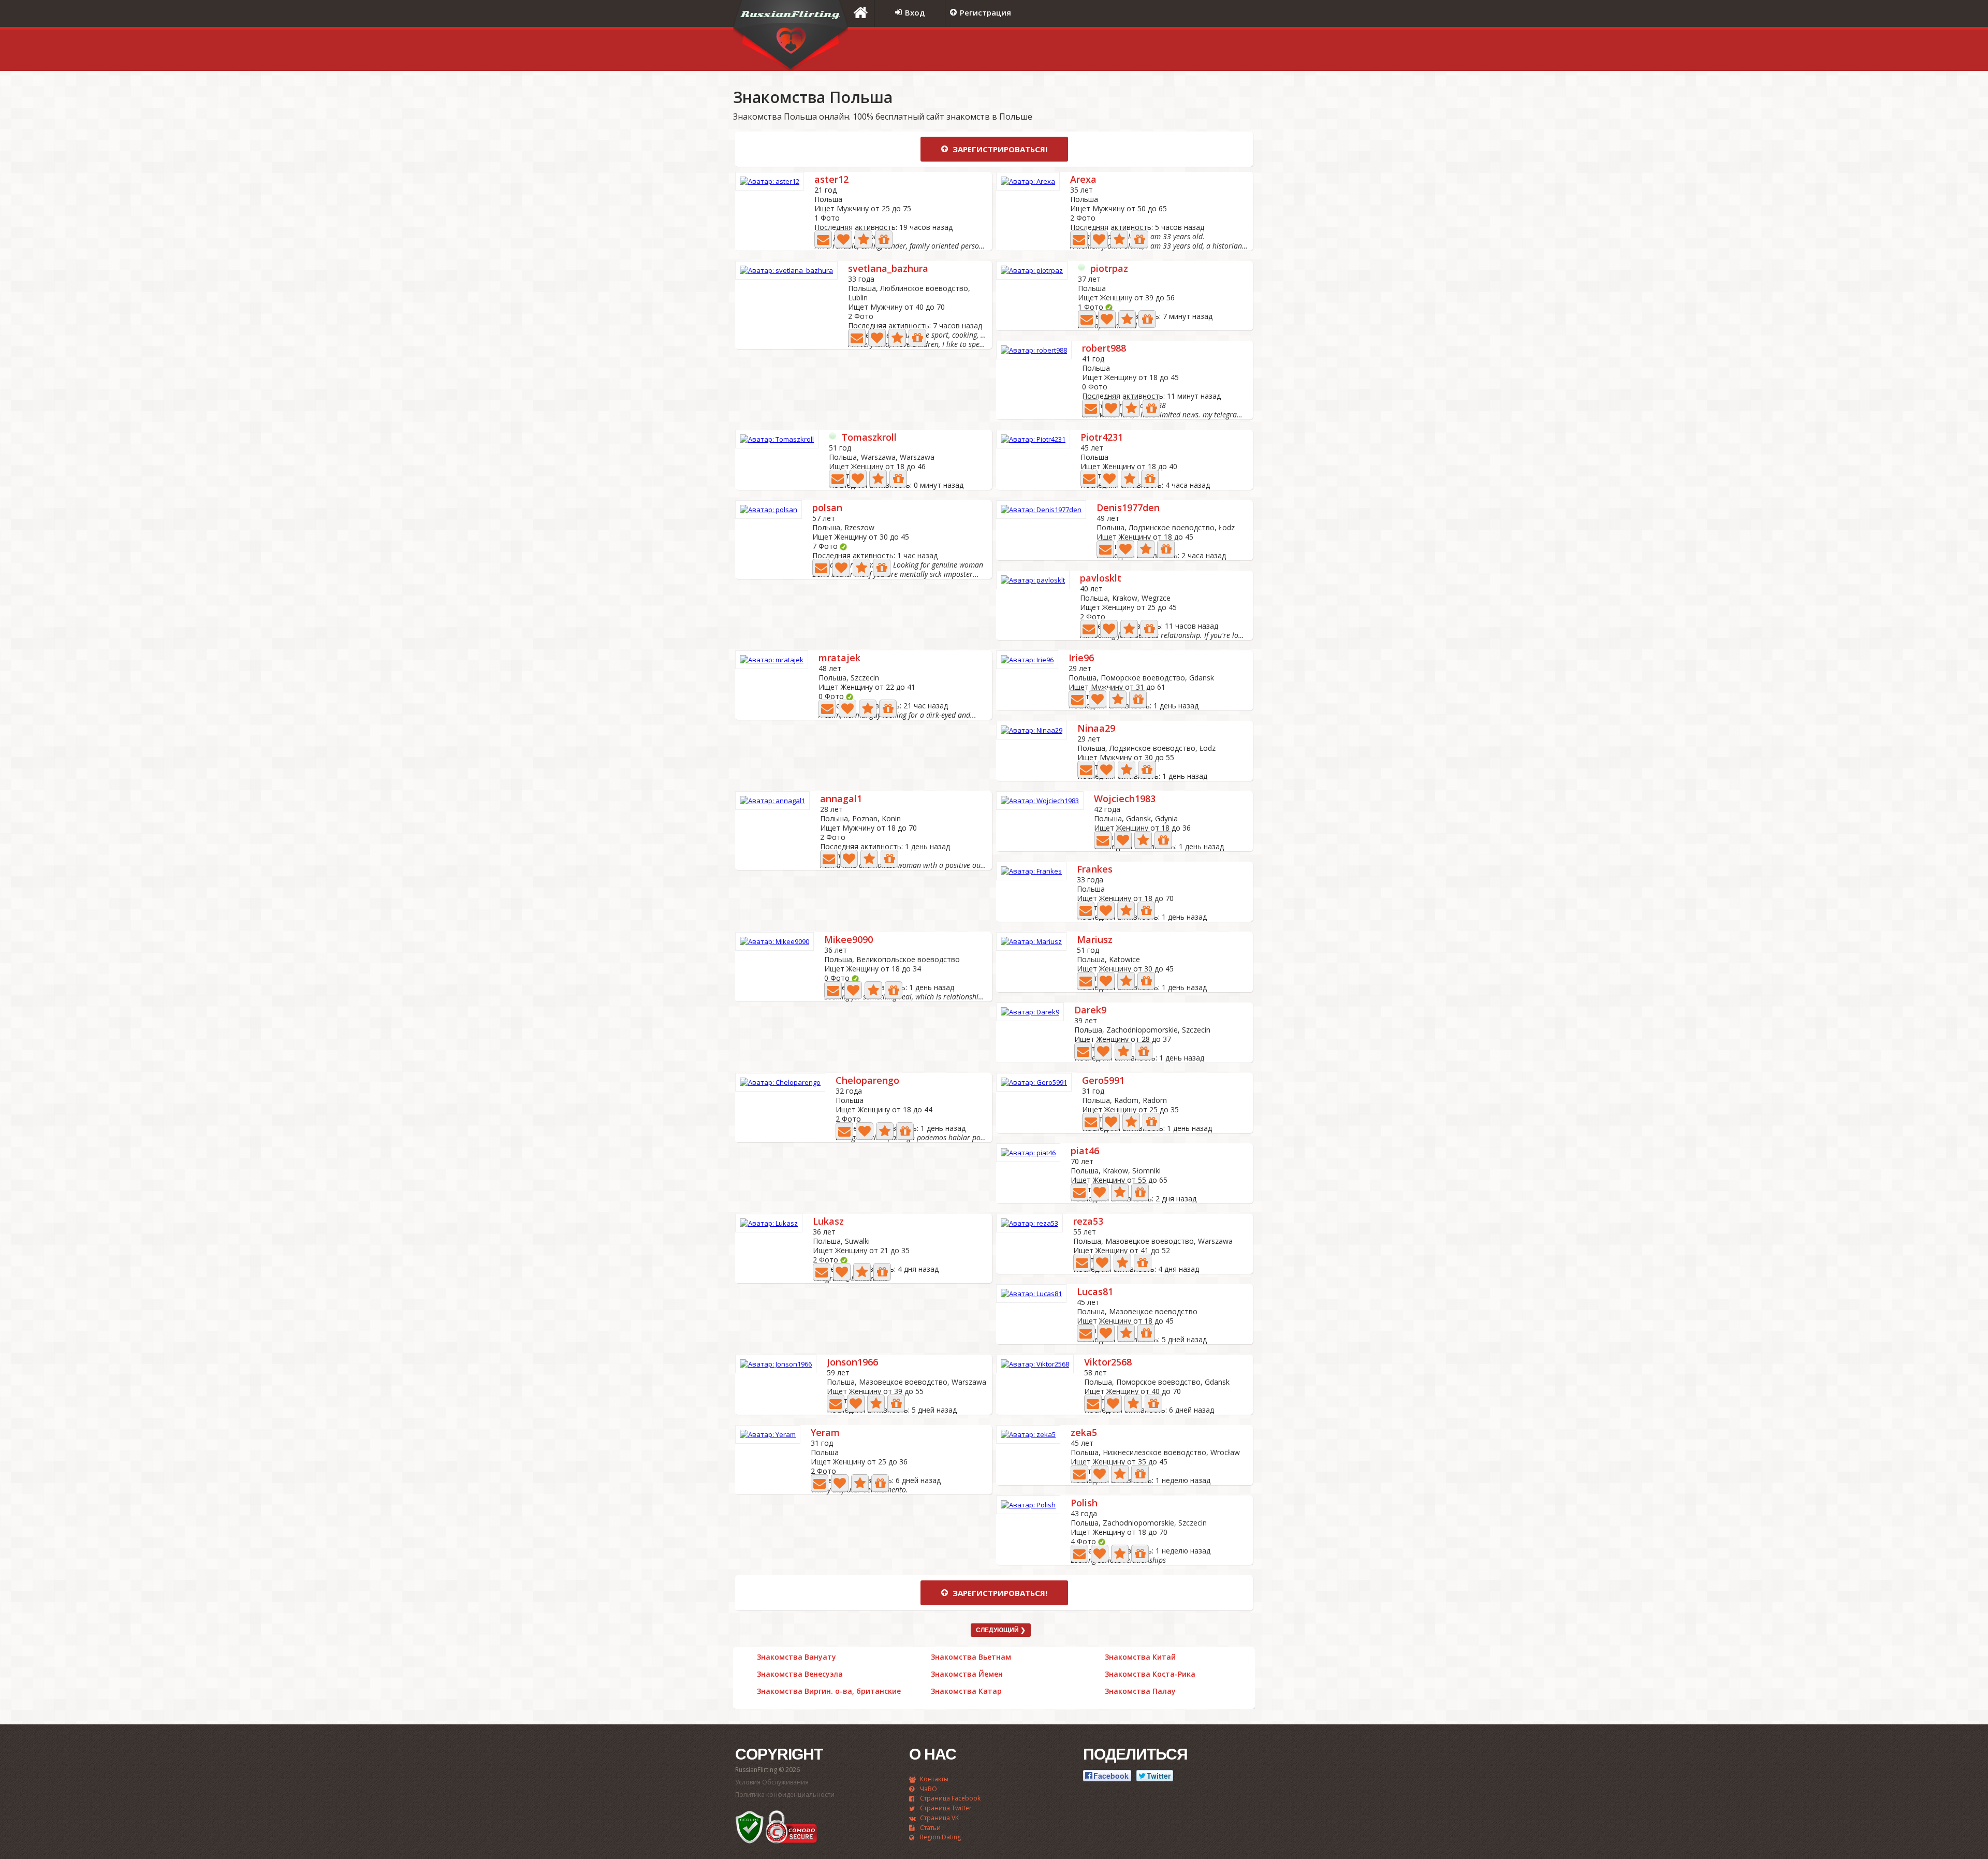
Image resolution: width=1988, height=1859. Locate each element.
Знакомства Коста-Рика (1150, 1674)
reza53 (1088, 1222)
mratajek (839, 658)
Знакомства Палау (1140, 1691)
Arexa (1083, 180)
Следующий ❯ (1001, 1630)
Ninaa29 (1096, 729)
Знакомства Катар (966, 1691)
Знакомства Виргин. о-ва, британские (829, 1691)
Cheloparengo (867, 1081)
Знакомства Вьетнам (971, 1657)
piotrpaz (1109, 269)
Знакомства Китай (1140, 1657)
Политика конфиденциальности (785, 1795)
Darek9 (1090, 1011)
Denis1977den (1128, 508)
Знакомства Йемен (967, 1674)
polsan (827, 508)
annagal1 (841, 799)
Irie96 (1081, 658)
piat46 (1085, 1151)
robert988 (1104, 349)
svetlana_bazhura (888, 269)
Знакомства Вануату (796, 1657)
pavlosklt (1101, 579)
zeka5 (1084, 1433)
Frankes (1095, 870)
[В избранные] (864, 239)
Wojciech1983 (1125, 799)
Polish (1084, 1504)
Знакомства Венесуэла (800, 1674)
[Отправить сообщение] (823, 239)
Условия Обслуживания (772, 1782)
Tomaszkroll (869, 438)
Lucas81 (1095, 1292)
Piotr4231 (1102, 438)
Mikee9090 (849, 940)
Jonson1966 (852, 1363)
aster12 (831, 180)
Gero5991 (1103, 1081)
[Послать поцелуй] (843, 239)
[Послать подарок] (884, 239)
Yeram (825, 1433)
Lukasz (828, 1222)
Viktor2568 (1108, 1363)
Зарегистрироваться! (999, 149)
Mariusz (1095, 940)
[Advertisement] (1126, 50)
